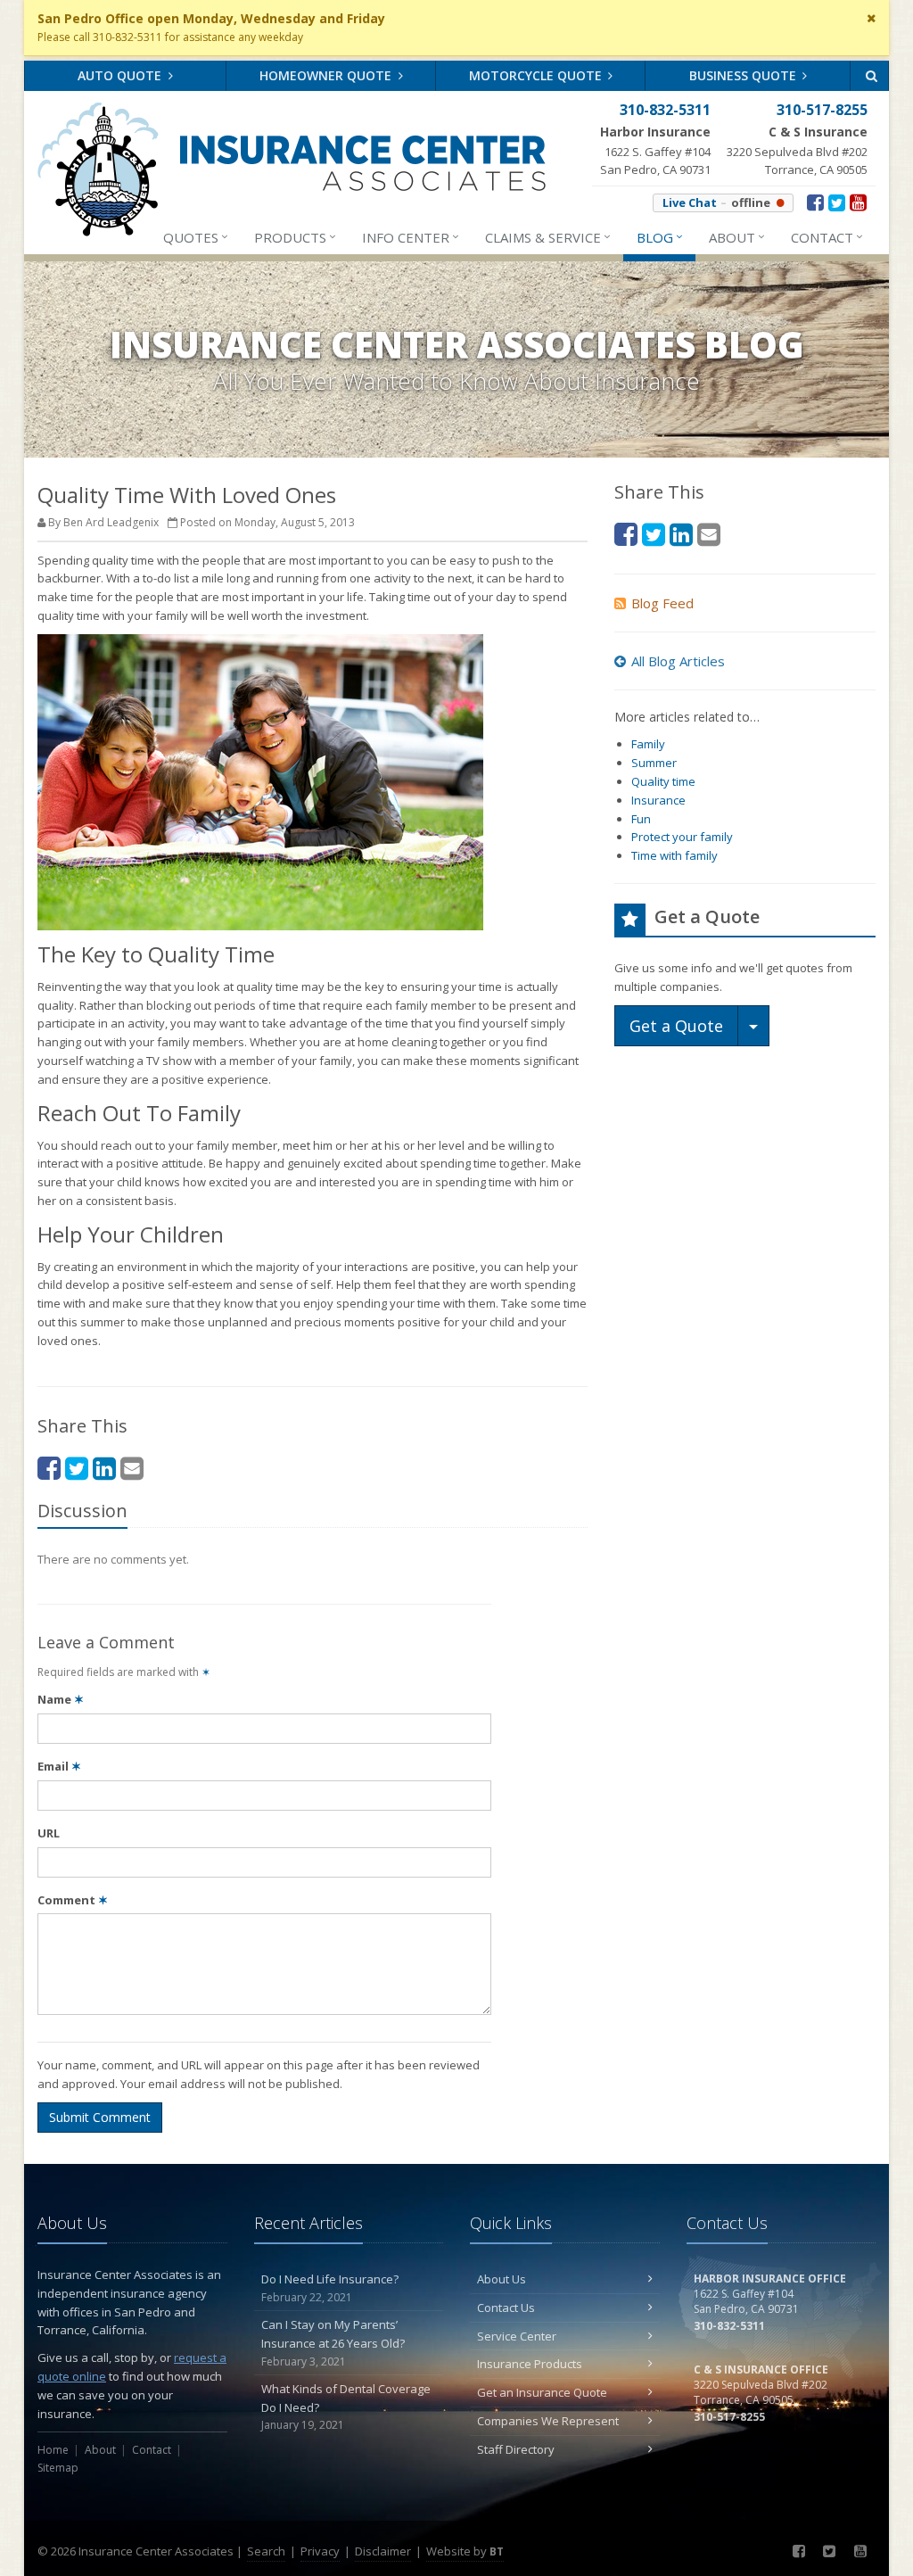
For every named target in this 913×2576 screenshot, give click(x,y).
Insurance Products (530, 2364)
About (737, 237)
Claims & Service (548, 237)
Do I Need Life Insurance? (330, 2288)
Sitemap (58, 2468)
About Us (502, 2279)
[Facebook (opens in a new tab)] (815, 202)
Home (53, 2450)
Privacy (320, 2551)
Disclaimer (383, 2551)
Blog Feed (662, 603)
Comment (73, 1900)
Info (411, 237)
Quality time (663, 781)
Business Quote (744, 75)
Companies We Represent (548, 2421)
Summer (654, 763)
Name (61, 1699)
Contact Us (506, 2308)
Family (648, 744)
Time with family (674, 855)
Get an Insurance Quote (542, 2392)
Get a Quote (676, 1026)
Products (295, 237)
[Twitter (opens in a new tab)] (837, 202)
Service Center (517, 2336)
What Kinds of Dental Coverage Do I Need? (346, 2407)
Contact (827, 237)
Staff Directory (516, 2449)
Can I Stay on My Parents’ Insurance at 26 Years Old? (333, 2343)
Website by (465, 2551)
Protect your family (682, 837)
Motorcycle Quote (537, 75)
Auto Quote (121, 75)
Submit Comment (100, 2117)
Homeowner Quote (327, 75)
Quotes (196, 237)
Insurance (658, 800)
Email (59, 1766)
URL (49, 1833)
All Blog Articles (678, 661)
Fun (641, 819)
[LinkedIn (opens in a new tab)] (104, 1468)
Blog (660, 237)
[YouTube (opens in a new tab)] (858, 202)
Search (266, 2551)
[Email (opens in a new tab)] (132, 1468)
